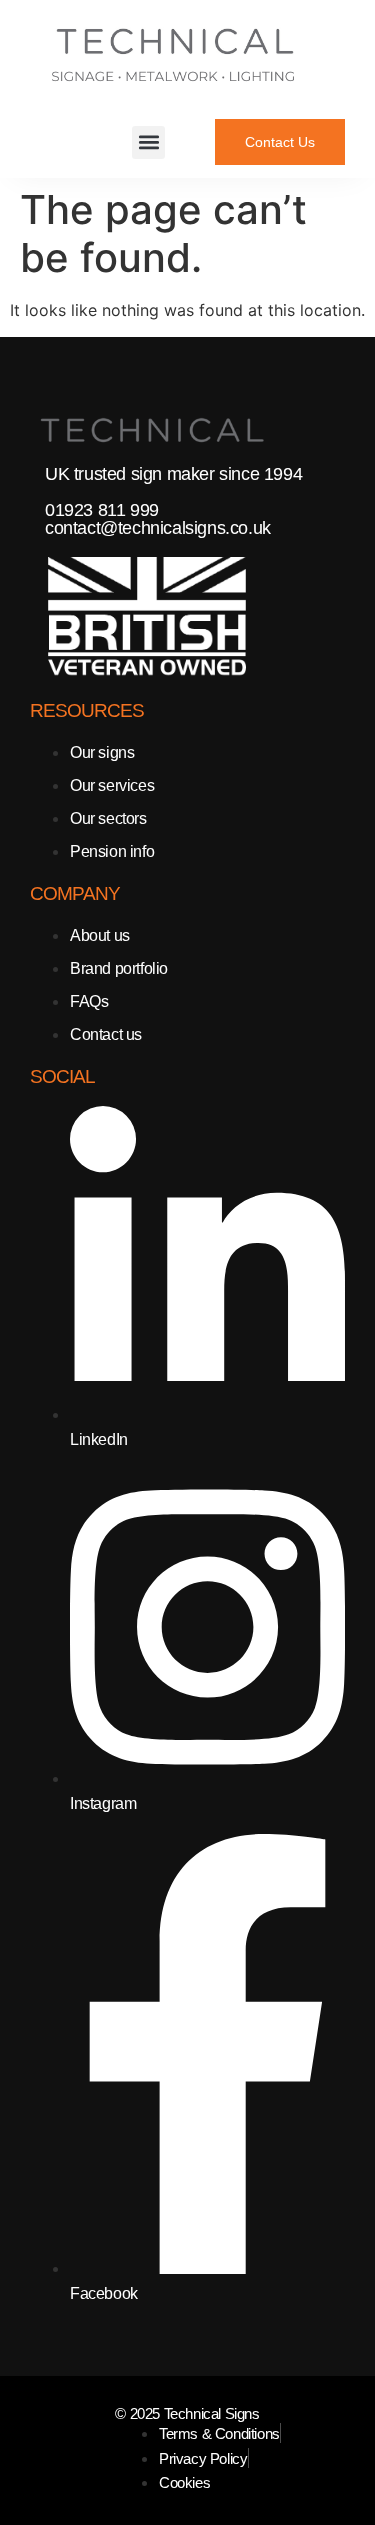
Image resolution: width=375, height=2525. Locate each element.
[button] (148, 142)
